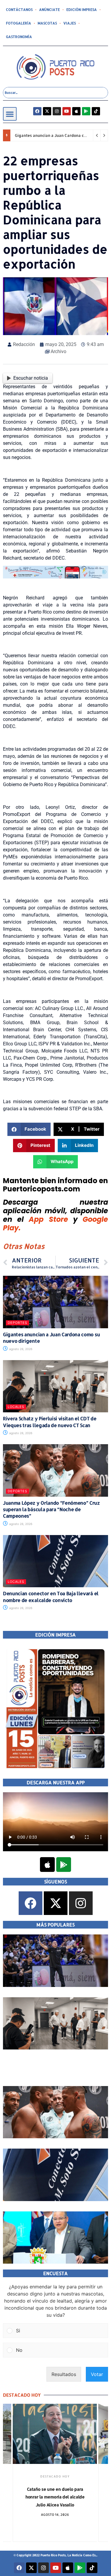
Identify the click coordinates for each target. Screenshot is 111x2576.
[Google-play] (86, 111)
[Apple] (76, 111)
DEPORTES (17, 1323)
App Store (48, 1219)
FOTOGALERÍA (18, 23)
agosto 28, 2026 (20, 1349)
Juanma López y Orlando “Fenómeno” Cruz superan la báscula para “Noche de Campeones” (51, 1509)
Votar (97, 2374)
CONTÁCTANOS (19, 10)
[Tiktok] (96, 111)
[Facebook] (37, 111)
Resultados (64, 2374)
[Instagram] (57, 111)
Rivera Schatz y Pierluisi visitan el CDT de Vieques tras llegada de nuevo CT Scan (50, 1422)
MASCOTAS (47, 23)
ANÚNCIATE (49, 10)
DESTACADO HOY (55, 2476)
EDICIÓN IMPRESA (82, 10)
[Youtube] (67, 111)
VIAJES (70, 23)
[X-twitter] (47, 111)
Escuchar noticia (31, 378)
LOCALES (16, 1407)
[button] (10, 114)
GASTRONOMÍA (19, 37)
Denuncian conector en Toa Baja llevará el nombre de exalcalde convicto (51, 1597)
